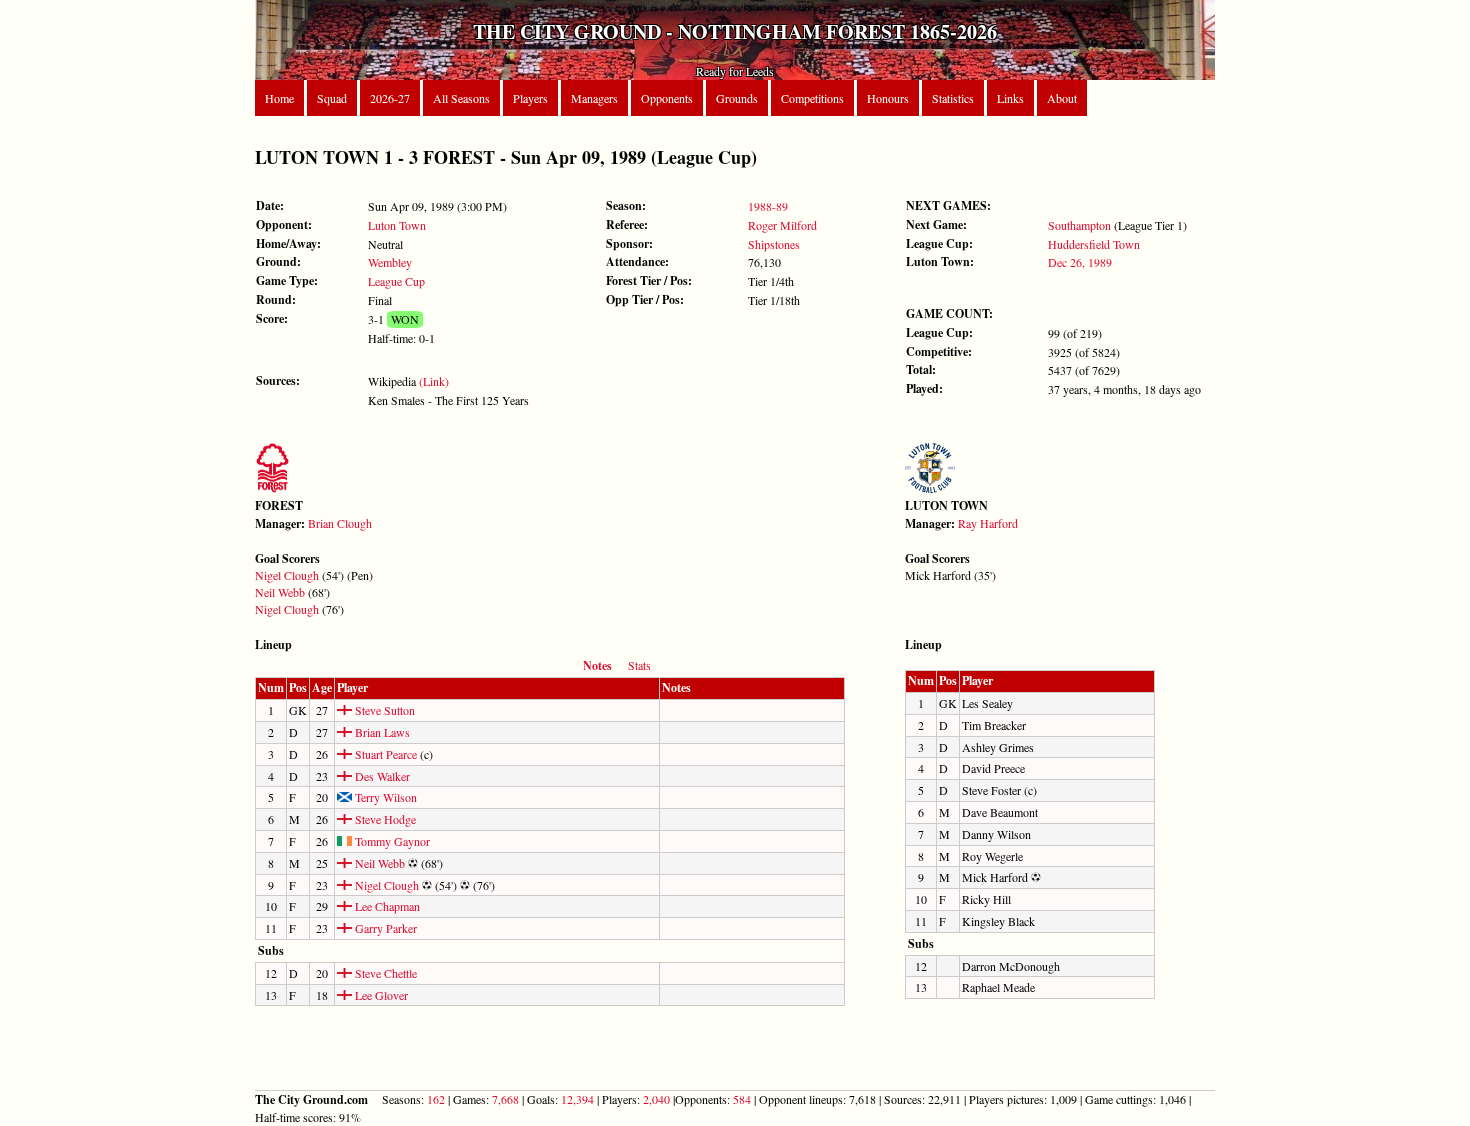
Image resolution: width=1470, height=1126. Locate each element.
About (1062, 98)
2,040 (656, 1099)
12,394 (577, 1099)
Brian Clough (340, 523)
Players (530, 98)
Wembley (390, 262)
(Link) (434, 381)
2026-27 (390, 98)
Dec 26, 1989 (1080, 262)
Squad (332, 98)
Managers (594, 98)
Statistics (953, 98)
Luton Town (397, 225)
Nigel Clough (287, 575)
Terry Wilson (384, 797)
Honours (888, 98)
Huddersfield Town (1094, 244)
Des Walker (381, 776)
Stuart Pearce (384, 754)
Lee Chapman (386, 906)
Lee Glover (380, 995)
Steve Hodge (384, 819)
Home (279, 98)
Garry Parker (384, 928)
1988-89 (768, 206)
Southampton (1079, 225)
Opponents (667, 98)
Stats (639, 665)
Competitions (812, 98)
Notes (597, 665)
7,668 (505, 1099)
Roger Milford (782, 225)
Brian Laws (381, 732)
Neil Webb (280, 592)
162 (436, 1099)
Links (1010, 98)
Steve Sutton (383, 710)
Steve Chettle (384, 973)
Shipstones (774, 244)
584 (742, 1099)
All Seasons (461, 98)
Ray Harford (988, 523)
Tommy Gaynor (391, 841)
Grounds (737, 98)
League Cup (396, 281)
